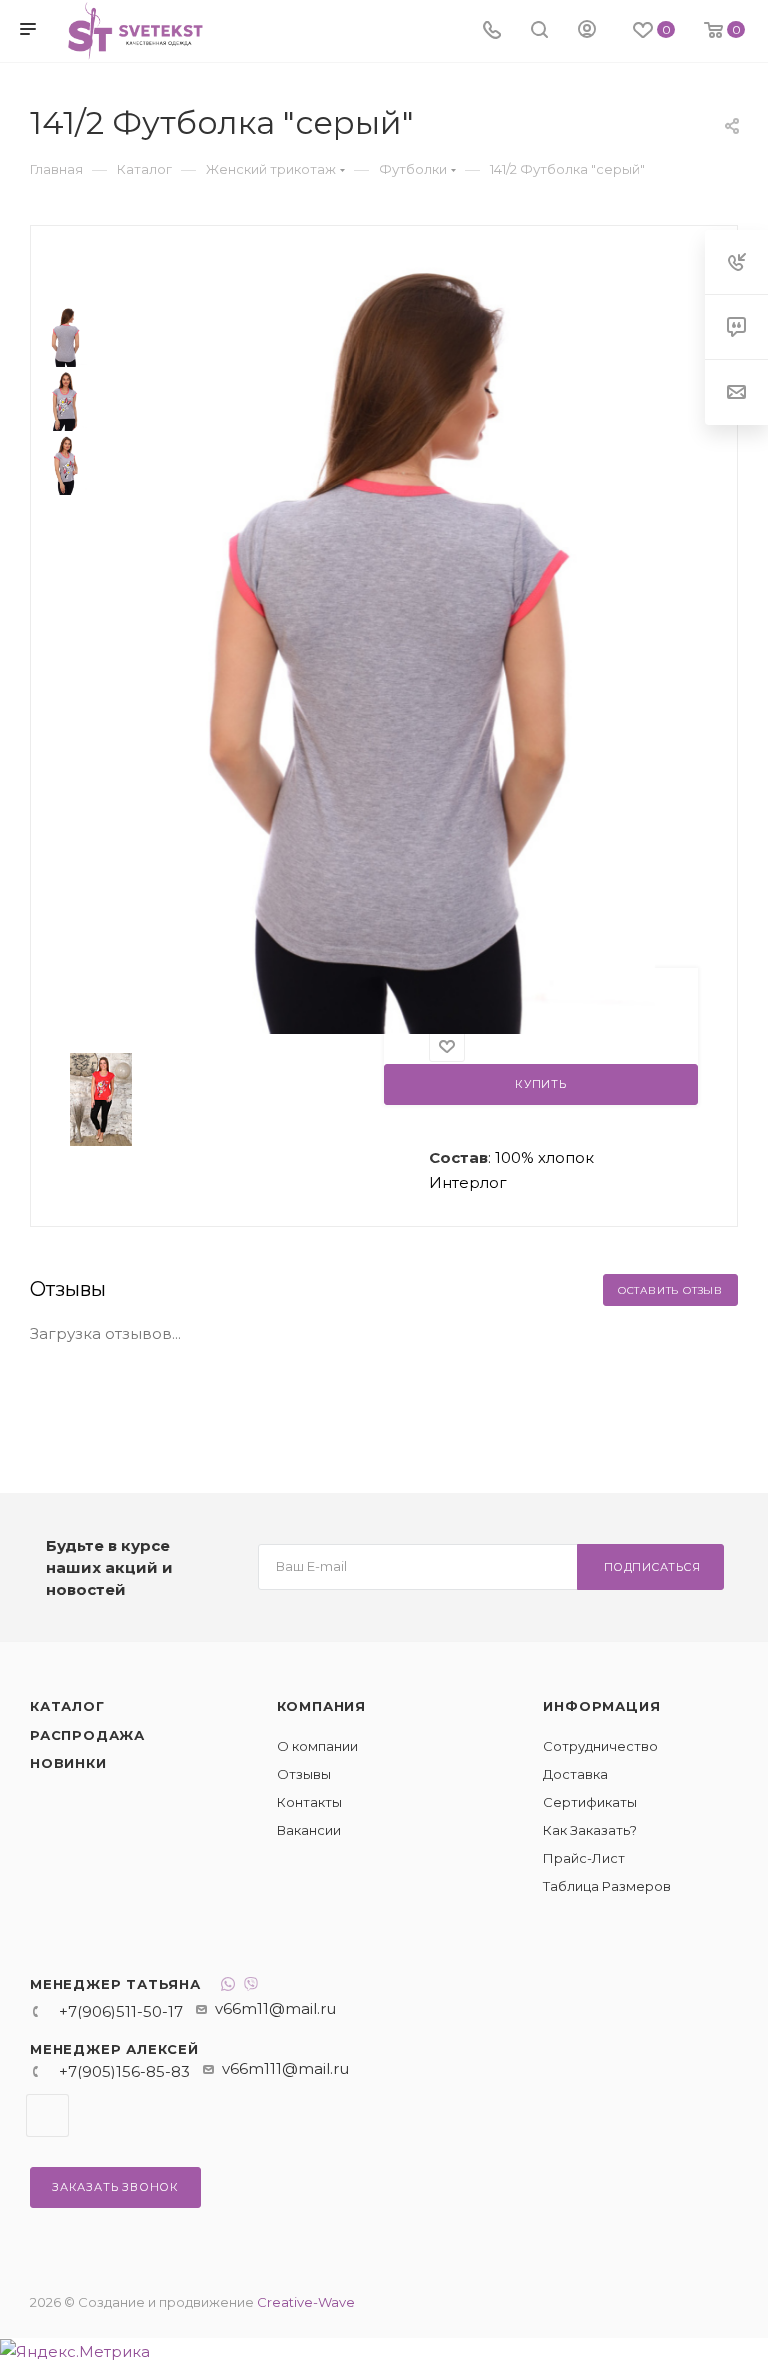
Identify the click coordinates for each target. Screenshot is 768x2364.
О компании (317, 1746)
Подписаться (652, 1567)
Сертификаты (590, 1802)
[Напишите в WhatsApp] (228, 1986)
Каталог (67, 1706)
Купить (541, 1084)
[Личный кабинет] (587, 31)
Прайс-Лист (584, 1858)
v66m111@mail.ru (285, 2068)
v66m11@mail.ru (275, 2008)
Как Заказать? (590, 1830)
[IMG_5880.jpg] (395, 641)
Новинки (68, 1763)
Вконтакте (47, 2115)
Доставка (575, 1774)
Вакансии (309, 1830)
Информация (601, 1706)
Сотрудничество (600, 1746)
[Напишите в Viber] (251, 1986)
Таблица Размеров (607, 1886)
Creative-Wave (306, 2302)
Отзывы (304, 1774)
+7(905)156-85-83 (124, 2071)
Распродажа (87, 1735)
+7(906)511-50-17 (121, 2011)
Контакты (309, 1802)
